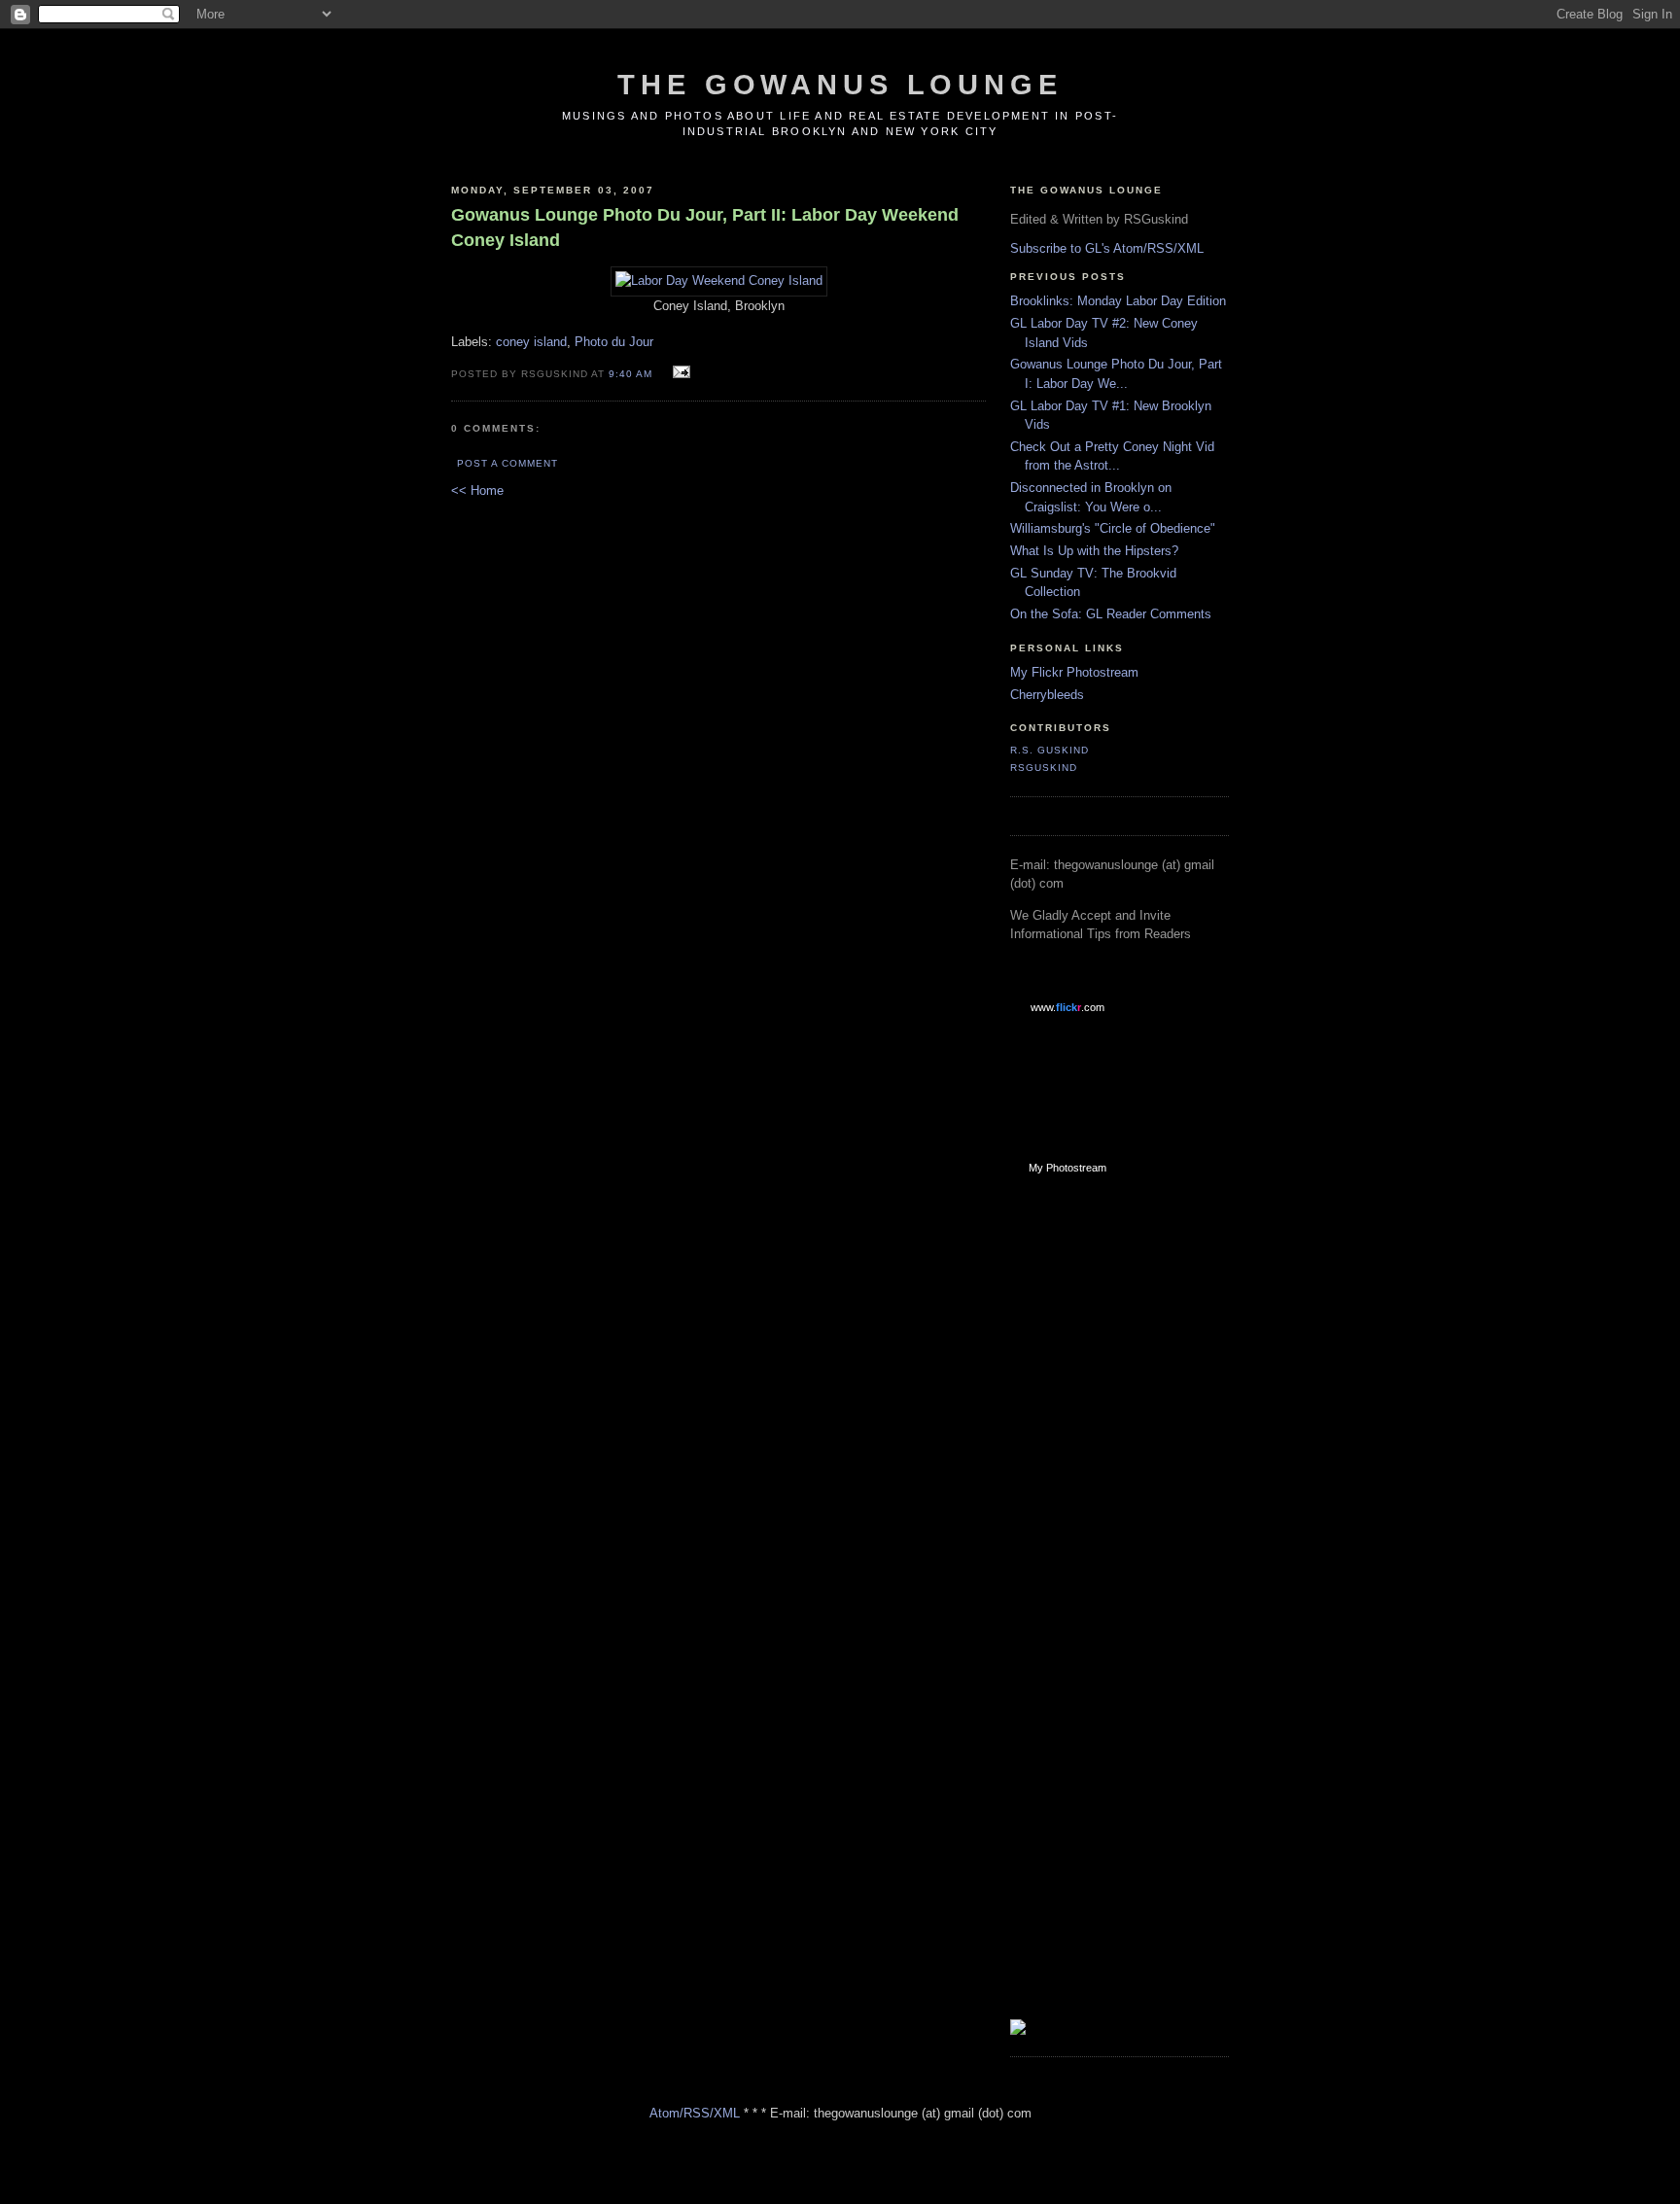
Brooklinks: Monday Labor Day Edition (1118, 301)
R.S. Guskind (1050, 750)
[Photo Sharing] (719, 280)
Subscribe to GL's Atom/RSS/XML (1107, 248)
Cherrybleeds (1047, 695)
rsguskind (1044, 768)
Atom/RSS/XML (695, 2113)
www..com (1067, 1007)
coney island (531, 342)
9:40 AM (630, 374)
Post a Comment (507, 463)
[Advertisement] (1088, 1500)
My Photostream (1067, 1168)
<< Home (477, 490)
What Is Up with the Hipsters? (1094, 551)
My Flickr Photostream (1074, 672)
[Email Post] (679, 373)
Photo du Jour (614, 342)
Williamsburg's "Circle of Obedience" (1113, 528)
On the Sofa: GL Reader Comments (1111, 614)
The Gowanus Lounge (840, 85)
